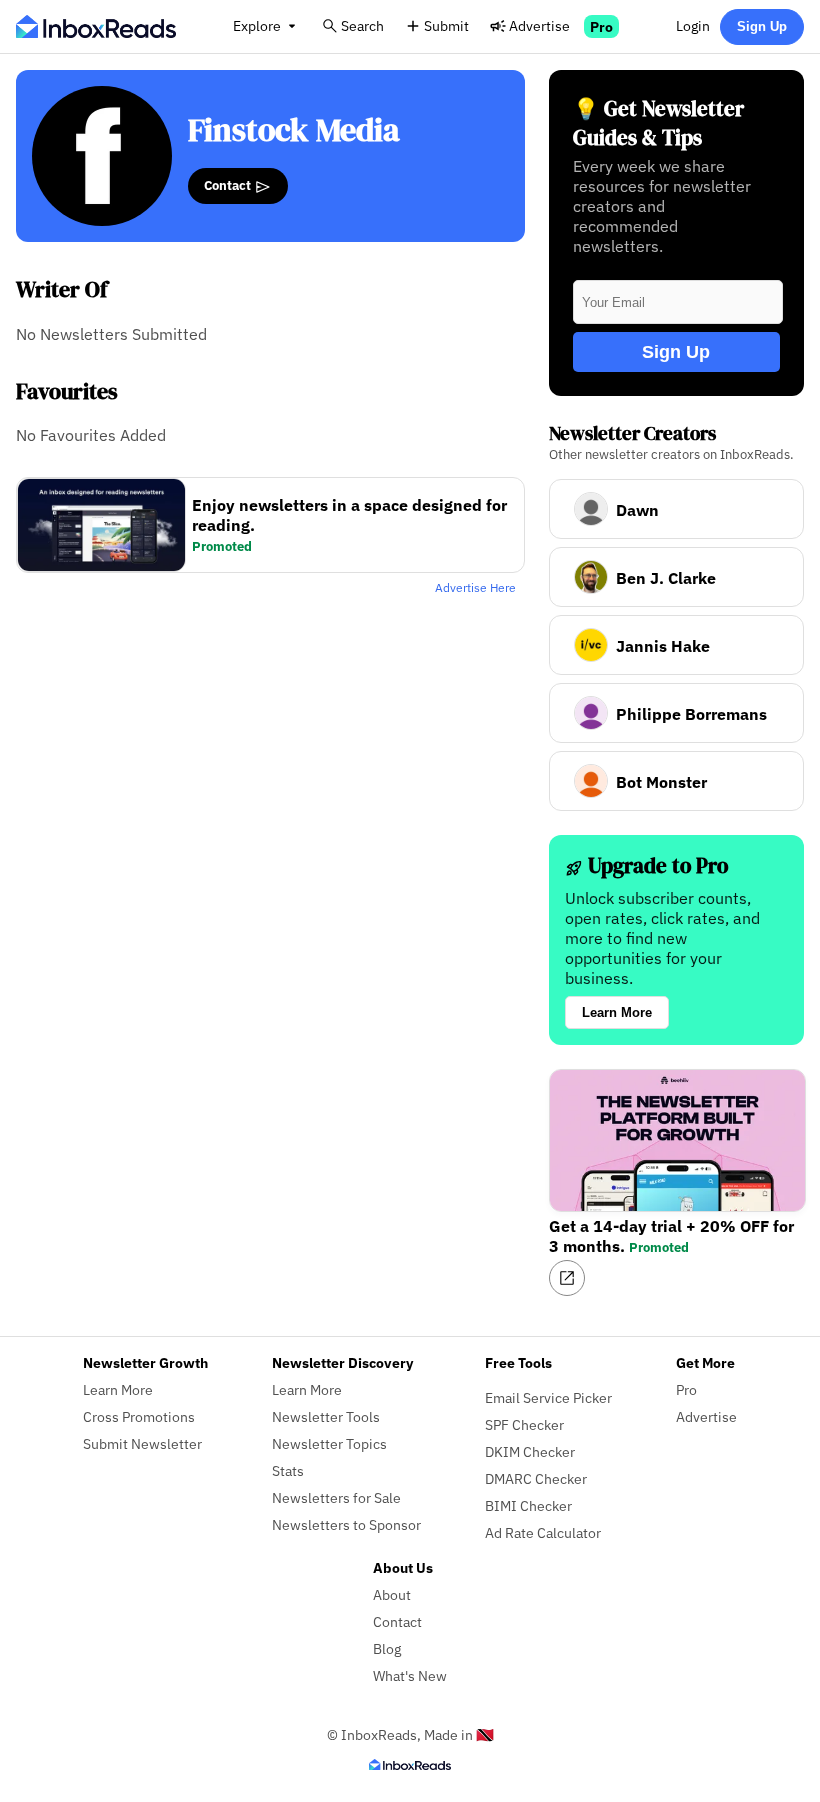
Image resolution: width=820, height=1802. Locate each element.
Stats (288, 1470)
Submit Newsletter (142, 1443)
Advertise (539, 25)
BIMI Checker (528, 1505)
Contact (229, 185)
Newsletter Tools (326, 1416)
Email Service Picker (548, 1397)
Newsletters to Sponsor (346, 1524)
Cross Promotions (139, 1416)
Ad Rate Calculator (543, 1532)
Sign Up (762, 26)
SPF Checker (524, 1424)
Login (693, 25)
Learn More (617, 1012)
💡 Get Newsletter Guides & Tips (658, 123)
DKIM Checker (530, 1451)
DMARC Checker (536, 1478)
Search (362, 25)
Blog (387, 1648)
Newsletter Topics (329, 1443)
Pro (601, 26)
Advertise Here (475, 587)
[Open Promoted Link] (567, 1278)
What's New (410, 1675)
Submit (446, 25)
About (392, 1594)
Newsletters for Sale (336, 1497)
